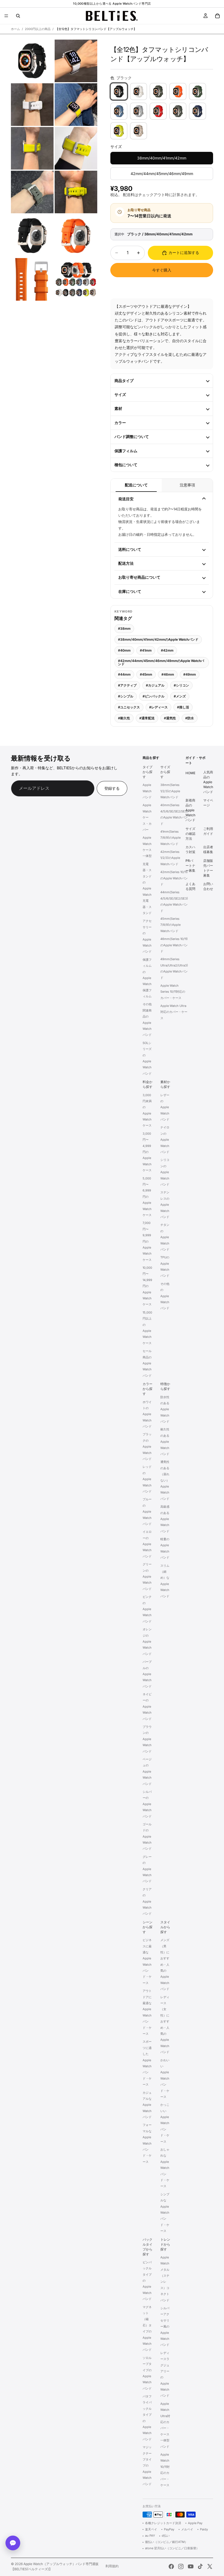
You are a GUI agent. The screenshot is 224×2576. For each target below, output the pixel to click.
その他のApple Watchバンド (165, 1296)
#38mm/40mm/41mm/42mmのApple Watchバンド (158, 639)
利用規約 (112, 2566)
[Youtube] (191, 2566)
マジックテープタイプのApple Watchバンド (147, 2465)
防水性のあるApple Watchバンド (165, 1409)
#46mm (168, 674)
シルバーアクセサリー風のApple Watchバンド (165, 2326)
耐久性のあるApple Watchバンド (165, 1442)
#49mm (190, 674)
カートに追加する (184, 252)
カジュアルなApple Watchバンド (147, 2105)
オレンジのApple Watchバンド (147, 1642)
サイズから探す (165, 772)
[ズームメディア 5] (32, 148)
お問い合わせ (208, 886)
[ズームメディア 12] (76, 279)
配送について (136, 485)
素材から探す (165, 1084)
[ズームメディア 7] (32, 192)
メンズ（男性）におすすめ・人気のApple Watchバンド (165, 1964)
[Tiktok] (200, 2566)
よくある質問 (190, 886)
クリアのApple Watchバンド (147, 1901)
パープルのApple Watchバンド (147, 1674)
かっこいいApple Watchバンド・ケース (165, 2123)
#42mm (167, 650)
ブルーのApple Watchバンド (147, 1512)
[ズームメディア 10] (76, 236)
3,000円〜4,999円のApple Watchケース (147, 1152)
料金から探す (148, 1084)
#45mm (146, 674)
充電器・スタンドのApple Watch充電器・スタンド (147, 888)
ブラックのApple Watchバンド (147, 1447)
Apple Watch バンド (147, 791)
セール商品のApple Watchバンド (147, 1363)
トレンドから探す (165, 2244)
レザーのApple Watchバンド (165, 1107)
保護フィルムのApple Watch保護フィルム (147, 978)
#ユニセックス (129, 707)
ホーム (15, 29)
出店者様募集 (208, 849)
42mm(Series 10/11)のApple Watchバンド (174, 878)
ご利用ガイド (208, 831)
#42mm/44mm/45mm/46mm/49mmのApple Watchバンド (161, 662)
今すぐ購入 (162, 270)
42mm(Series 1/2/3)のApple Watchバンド (170, 858)
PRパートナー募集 (190, 866)
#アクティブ (127, 685)
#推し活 (183, 707)
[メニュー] (6, 16)
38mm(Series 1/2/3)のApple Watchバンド (170, 791)
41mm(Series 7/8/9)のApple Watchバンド (170, 838)
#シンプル (126, 696)
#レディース (158, 707)
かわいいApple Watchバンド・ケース (165, 2078)
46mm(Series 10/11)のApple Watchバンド (174, 945)
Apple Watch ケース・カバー (147, 818)
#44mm (124, 674)
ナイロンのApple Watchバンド (165, 1140)
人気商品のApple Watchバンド (208, 782)
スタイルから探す (165, 1927)
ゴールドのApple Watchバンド (147, 1836)
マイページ (208, 803)
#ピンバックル (154, 696)
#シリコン (181, 685)
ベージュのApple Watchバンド (147, 1771)
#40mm (124, 650)
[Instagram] (181, 2566)
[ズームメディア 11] (32, 279)
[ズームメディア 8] (76, 192)
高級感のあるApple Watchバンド (165, 1519)
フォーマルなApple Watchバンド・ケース (147, 2143)
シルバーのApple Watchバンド (147, 1804)
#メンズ (180, 696)
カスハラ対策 (190, 849)
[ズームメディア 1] (32, 61)
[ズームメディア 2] (76, 61)
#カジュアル (155, 685)
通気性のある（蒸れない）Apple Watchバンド (165, 1480)
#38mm (124, 629)
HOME (190, 773)
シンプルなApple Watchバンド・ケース (165, 2213)
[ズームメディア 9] (32, 236)
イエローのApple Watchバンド (147, 1544)
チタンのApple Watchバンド (165, 1237)
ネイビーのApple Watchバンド (147, 1707)
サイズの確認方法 (190, 834)
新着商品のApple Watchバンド (190, 810)
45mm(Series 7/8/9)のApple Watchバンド (170, 925)
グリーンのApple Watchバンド (147, 1577)
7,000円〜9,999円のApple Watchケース (147, 1241)
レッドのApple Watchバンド (147, 1479)
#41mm (146, 650)
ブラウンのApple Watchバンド (147, 1739)
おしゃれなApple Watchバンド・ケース (165, 2168)
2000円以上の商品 (38, 29)
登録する (112, 788)
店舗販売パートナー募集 (208, 868)
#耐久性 (124, 718)
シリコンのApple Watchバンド (165, 1172)
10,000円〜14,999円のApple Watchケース (147, 1286)
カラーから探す (148, 1389)
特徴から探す (165, 1386)
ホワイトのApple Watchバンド (147, 1414)
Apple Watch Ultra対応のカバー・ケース (174, 1012)
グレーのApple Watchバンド (147, 1869)
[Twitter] (210, 2566)
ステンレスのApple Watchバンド (165, 1205)
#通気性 (170, 718)
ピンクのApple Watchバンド (147, 1609)
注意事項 (187, 485)
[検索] (18, 16)
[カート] (217, 16)
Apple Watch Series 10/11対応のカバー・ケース (173, 992)
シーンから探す (148, 1927)
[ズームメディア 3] (32, 105)
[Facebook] (171, 2566)
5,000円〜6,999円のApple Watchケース (147, 1197)
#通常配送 (147, 718)
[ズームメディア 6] (76, 148)
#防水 (190, 718)
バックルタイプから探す (148, 2247)
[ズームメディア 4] (76, 105)
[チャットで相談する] (13, 2543)
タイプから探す (148, 772)
